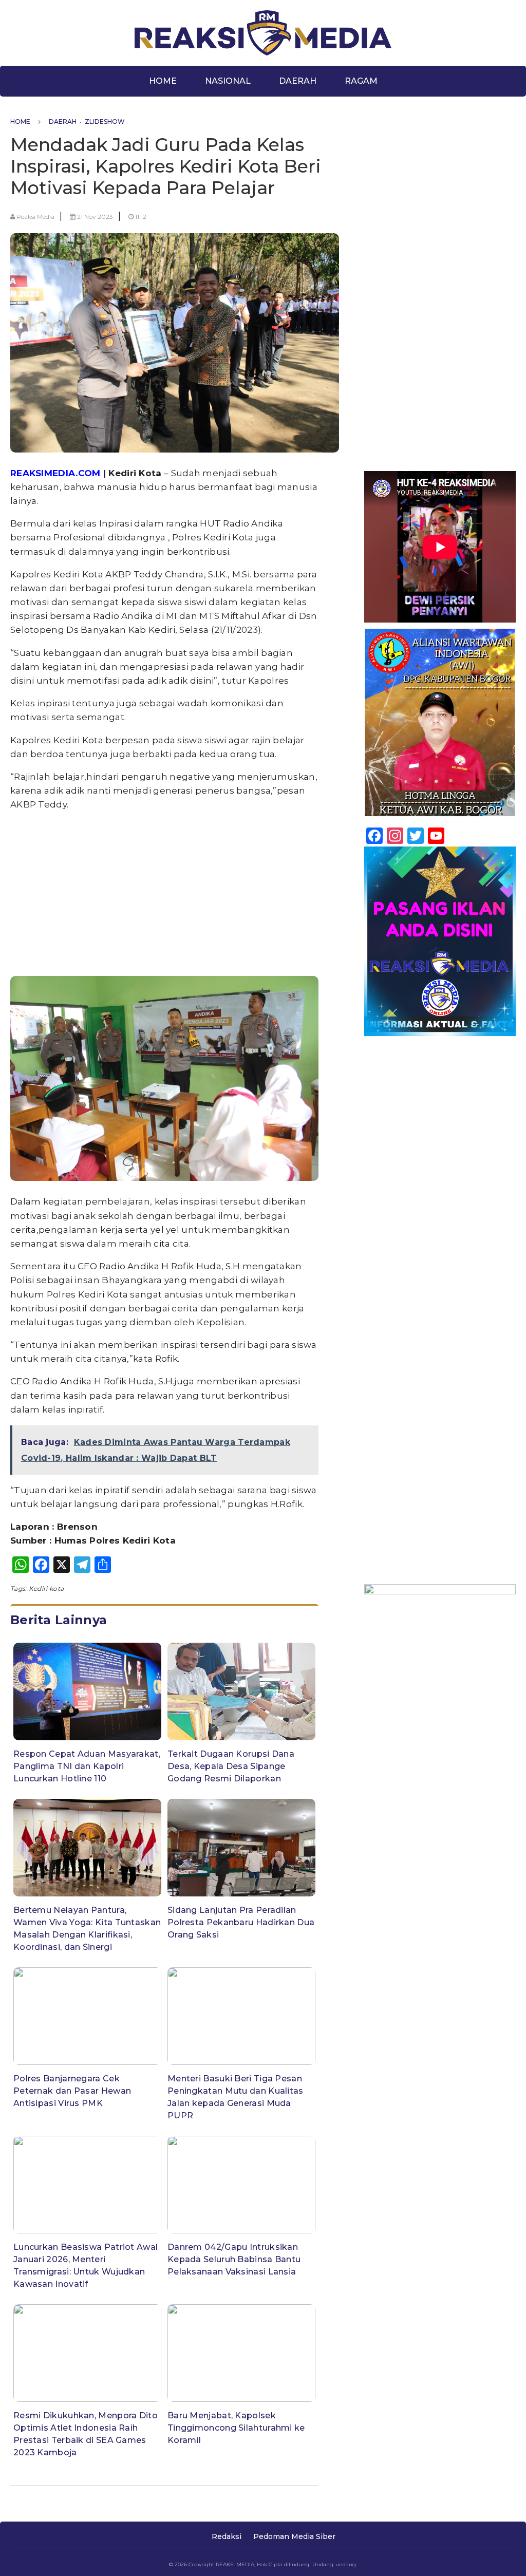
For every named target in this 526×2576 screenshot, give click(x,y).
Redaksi (227, 2536)
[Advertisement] (164, 893)
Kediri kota (46, 1588)
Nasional (228, 81)
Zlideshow (105, 121)
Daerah (298, 81)
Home (163, 81)
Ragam (361, 81)
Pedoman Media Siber (294, 2536)
